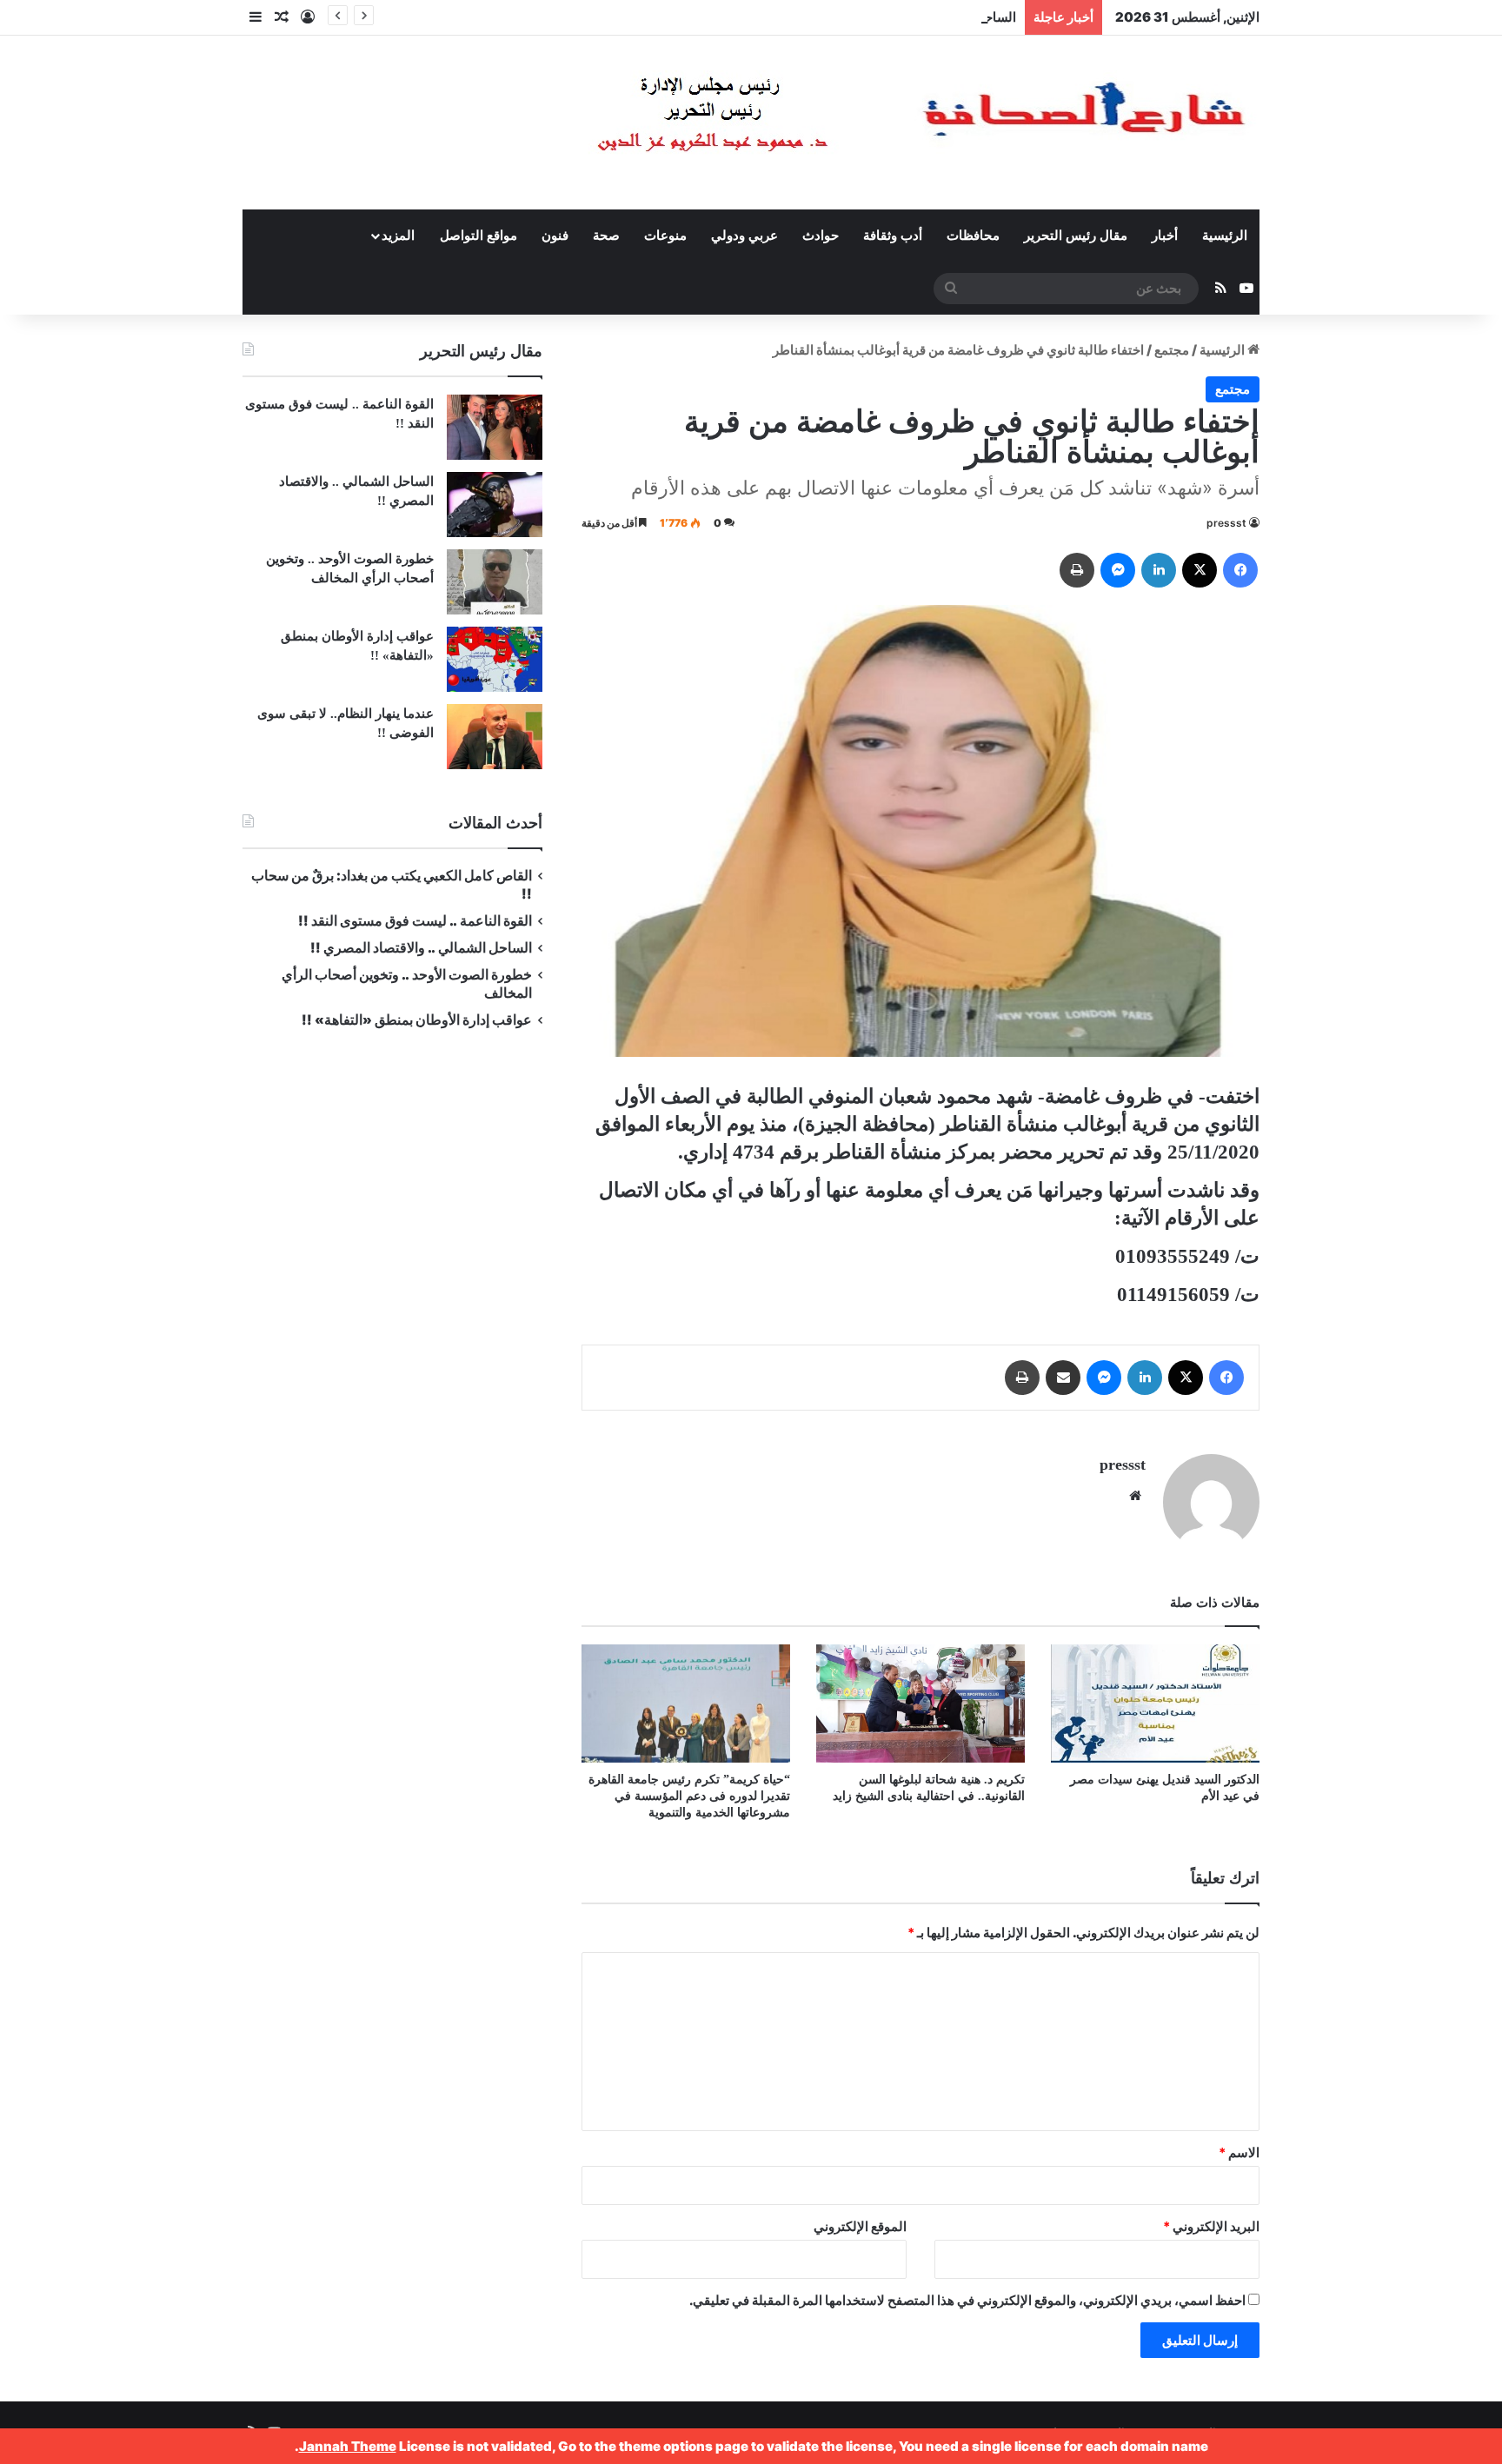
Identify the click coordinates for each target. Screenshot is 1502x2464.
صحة (606, 236)
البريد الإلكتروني (1211, 2226)
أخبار (1165, 236)
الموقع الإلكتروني (860, 2226)
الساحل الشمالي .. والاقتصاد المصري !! (911, 17)
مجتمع (1172, 350)
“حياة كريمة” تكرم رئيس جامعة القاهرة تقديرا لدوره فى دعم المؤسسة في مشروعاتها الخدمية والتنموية (689, 1796)
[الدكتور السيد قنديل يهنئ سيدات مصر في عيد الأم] (1155, 1703)
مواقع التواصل (479, 236)
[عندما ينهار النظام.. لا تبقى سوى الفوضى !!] (495, 737)
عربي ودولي (744, 236)
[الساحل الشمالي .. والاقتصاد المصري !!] (495, 505)
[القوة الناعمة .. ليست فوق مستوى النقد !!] (495, 427)
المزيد (398, 236)
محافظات (973, 236)
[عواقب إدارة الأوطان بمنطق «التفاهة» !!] (495, 659)
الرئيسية (1225, 236)
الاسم (1239, 2152)
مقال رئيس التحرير (1076, 236)
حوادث (821, 236)
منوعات (665, 236)
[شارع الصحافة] (868, 123)
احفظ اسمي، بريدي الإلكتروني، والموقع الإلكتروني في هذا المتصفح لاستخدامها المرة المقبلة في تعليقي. (967, 2300)
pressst (1226, 523)
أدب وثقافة (893, 236)
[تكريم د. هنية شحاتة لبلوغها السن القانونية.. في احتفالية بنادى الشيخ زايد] (920, 1703)
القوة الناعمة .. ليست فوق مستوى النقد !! (415, 921)
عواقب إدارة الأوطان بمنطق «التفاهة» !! (415, 1020)
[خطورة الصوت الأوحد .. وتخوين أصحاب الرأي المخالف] (495, 582)
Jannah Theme (348, 2446)
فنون (555, 236)
